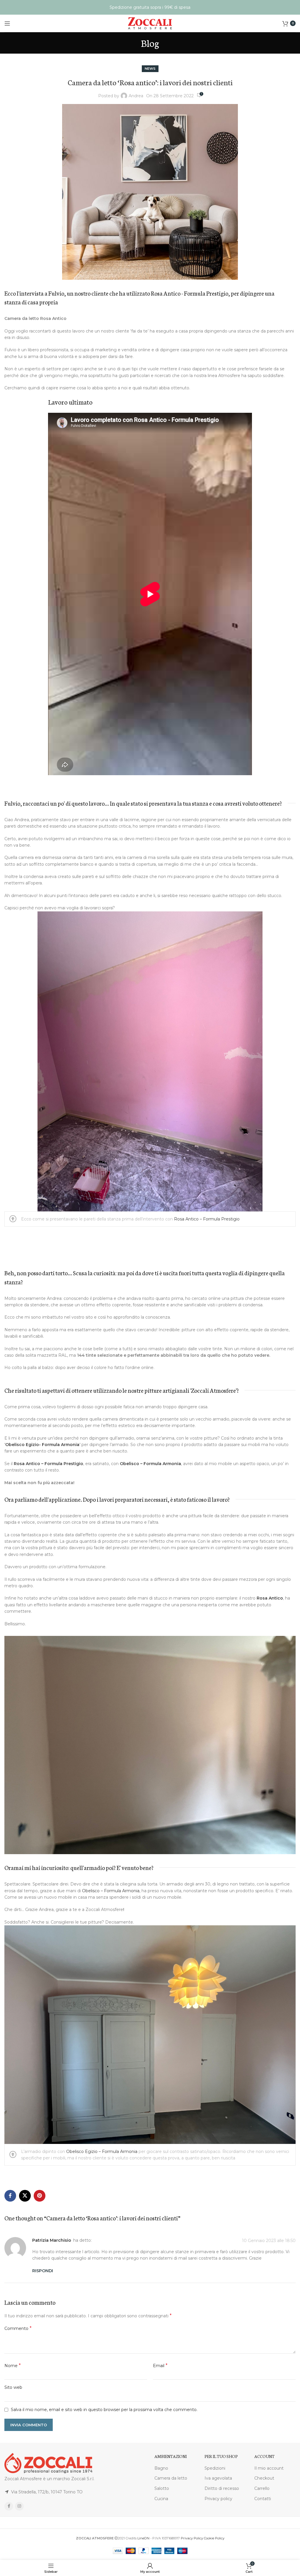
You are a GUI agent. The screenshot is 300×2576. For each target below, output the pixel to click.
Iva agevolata (218, 2478)
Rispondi (43, 2271)
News (150, 69)
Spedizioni (215, 2468)
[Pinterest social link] (40, 2196)
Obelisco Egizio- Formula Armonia (42, 1445)
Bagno (161, 2468)
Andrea (136, 96)
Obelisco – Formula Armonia (150, 1464)
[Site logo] (150, 23)
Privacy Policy (192, 2538)
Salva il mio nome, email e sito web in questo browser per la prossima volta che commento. (104, 2410)
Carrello (262, 2488)
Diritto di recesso (222, 2488)
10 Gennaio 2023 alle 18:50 (269, 2241)
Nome (13, 2366)
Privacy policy (218, 2499)
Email (160, 2366)
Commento (18, 2328)
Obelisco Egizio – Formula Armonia (101, 2152)
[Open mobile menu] (7, 23)
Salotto (162, 2488)
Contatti (263, 2499)
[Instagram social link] (19, 2506)
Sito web (13, 2387)
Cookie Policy (214, 2538)
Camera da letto (171, 2478)
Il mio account (269, 2468)
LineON (143, 2538)
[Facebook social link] (10, 2196)
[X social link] (25, 2196)
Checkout (264, 2478)
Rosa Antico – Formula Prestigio (207, 1219)
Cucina (161, 2499)
